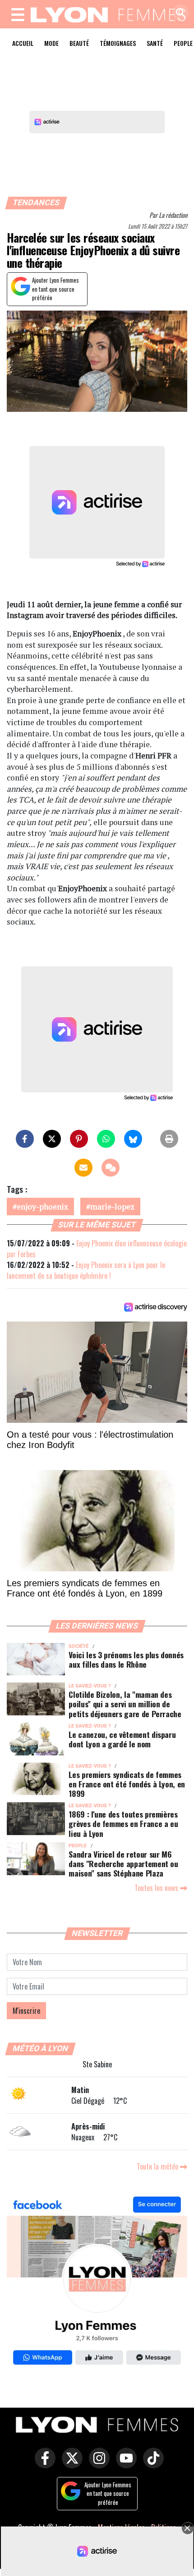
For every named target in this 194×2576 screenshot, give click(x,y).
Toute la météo (158, 2166)
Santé (155, 43)
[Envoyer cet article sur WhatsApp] (106, 1139)
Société (79, 1646)
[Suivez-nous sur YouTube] (124, 2464)
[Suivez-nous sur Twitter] (70, 2464)
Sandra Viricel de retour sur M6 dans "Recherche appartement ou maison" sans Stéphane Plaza (123, 1863)
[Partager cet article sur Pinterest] (79, 1139)
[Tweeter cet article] (52, 1139)
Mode (51, 43)
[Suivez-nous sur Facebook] (97, 2282)
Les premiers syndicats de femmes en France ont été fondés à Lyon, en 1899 (127, 1784)
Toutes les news (157, 1888)
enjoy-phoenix (42, 1207)
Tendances (36, 203)
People (78, 1846)
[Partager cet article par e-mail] (83, 1168)
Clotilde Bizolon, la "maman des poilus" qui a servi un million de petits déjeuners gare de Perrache (125, 1704)
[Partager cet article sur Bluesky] (133, 1139)
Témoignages (118, 43)
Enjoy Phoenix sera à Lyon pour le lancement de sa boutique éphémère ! (86, 1270)
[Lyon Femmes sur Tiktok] (151, 2464)
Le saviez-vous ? (90, 1686)
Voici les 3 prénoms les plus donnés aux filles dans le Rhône (126, 1659)
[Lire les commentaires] (111, 1168)
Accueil (23, 43)
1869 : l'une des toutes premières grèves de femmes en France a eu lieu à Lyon (123, 1823)
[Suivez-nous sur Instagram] (97, 2464)
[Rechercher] (178, 13)
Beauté (79, 43)
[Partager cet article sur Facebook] (25, 1139)
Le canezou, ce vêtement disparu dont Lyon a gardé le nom (122, 1739)
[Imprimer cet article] (169, 1139)
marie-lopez (112, 1207)
